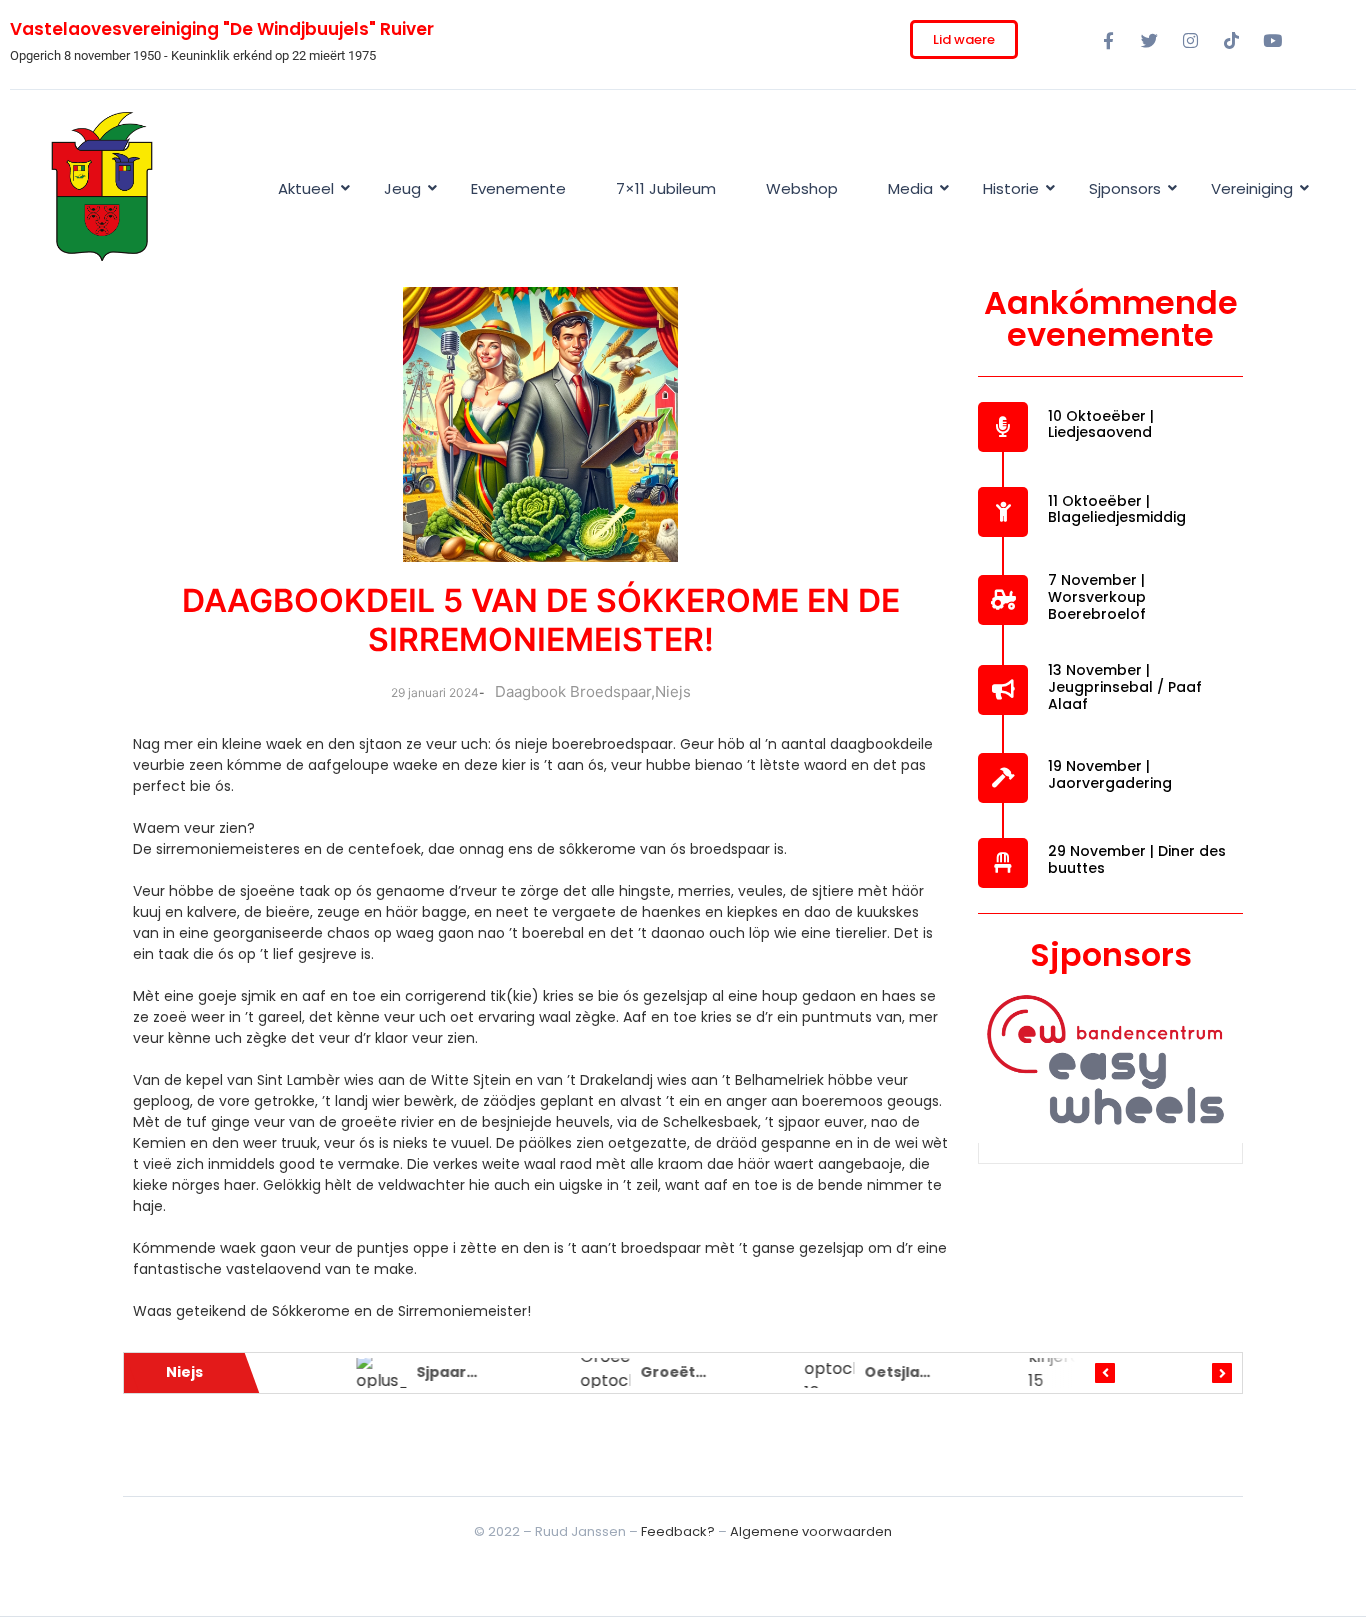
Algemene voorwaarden (811, 1531)
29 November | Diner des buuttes (1137, 859)
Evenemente (518, 188)
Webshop (802, 188)
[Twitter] (1149, 40)
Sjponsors (1125, 188)
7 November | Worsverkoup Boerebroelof (1097, 597)
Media (910, 188)
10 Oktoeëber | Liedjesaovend (1101, 424)
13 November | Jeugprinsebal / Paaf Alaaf (1125, 687)
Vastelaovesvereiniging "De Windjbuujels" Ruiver (222, 29)
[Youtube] (1272, 40)
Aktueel (306, 188)
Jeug (402, 188)
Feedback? (678, 1531)
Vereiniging (1252, 188)
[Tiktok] (1231, 40)
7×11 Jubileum (666, 188)
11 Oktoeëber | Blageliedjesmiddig (1117, 509)
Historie (1011, 188)
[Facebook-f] (1108, 40)
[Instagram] (1190, 40)
